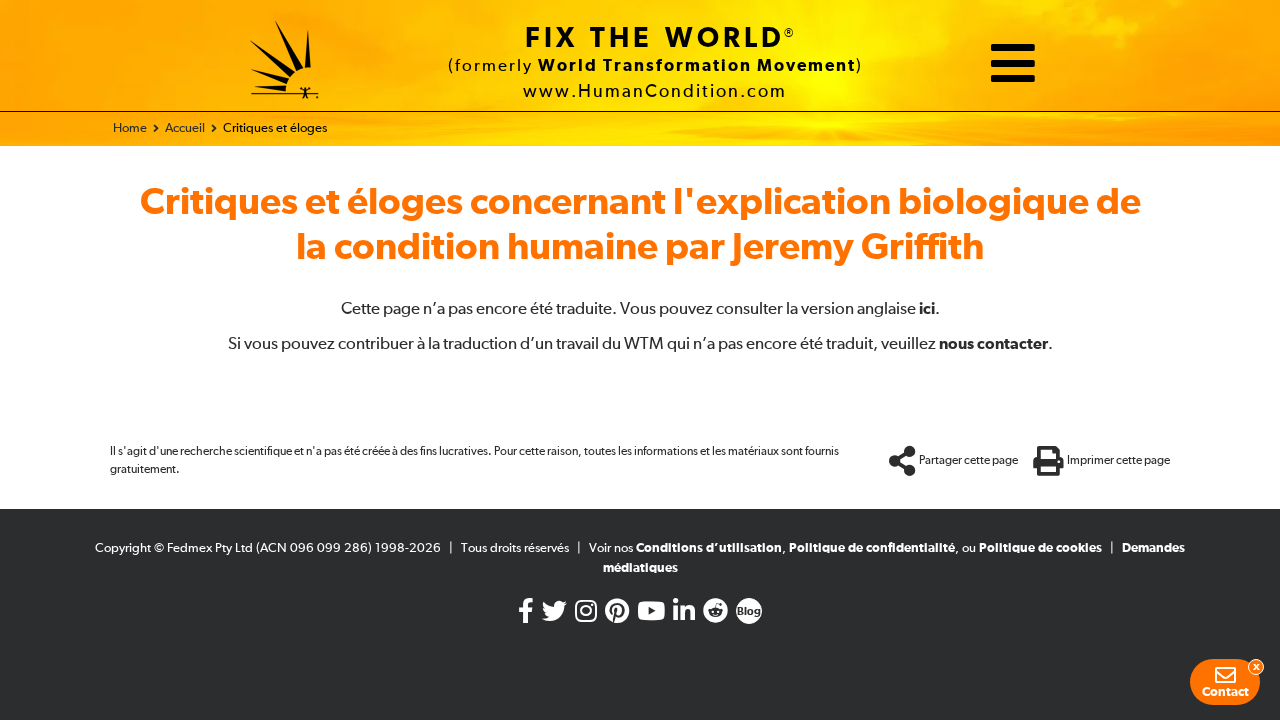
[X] (554, 615)
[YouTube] (651, 615)
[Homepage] (285, 63)
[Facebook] (526, 615)
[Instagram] (586, 615)
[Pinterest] (617, 615)
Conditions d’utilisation (709, 548)
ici (927, 309)
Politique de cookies (1040, 548)
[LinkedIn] (684, 615)
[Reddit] (715, 615)
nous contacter (993, 344)
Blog (749, 612)
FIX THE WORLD (655, 39)
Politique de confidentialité (872, 548)
